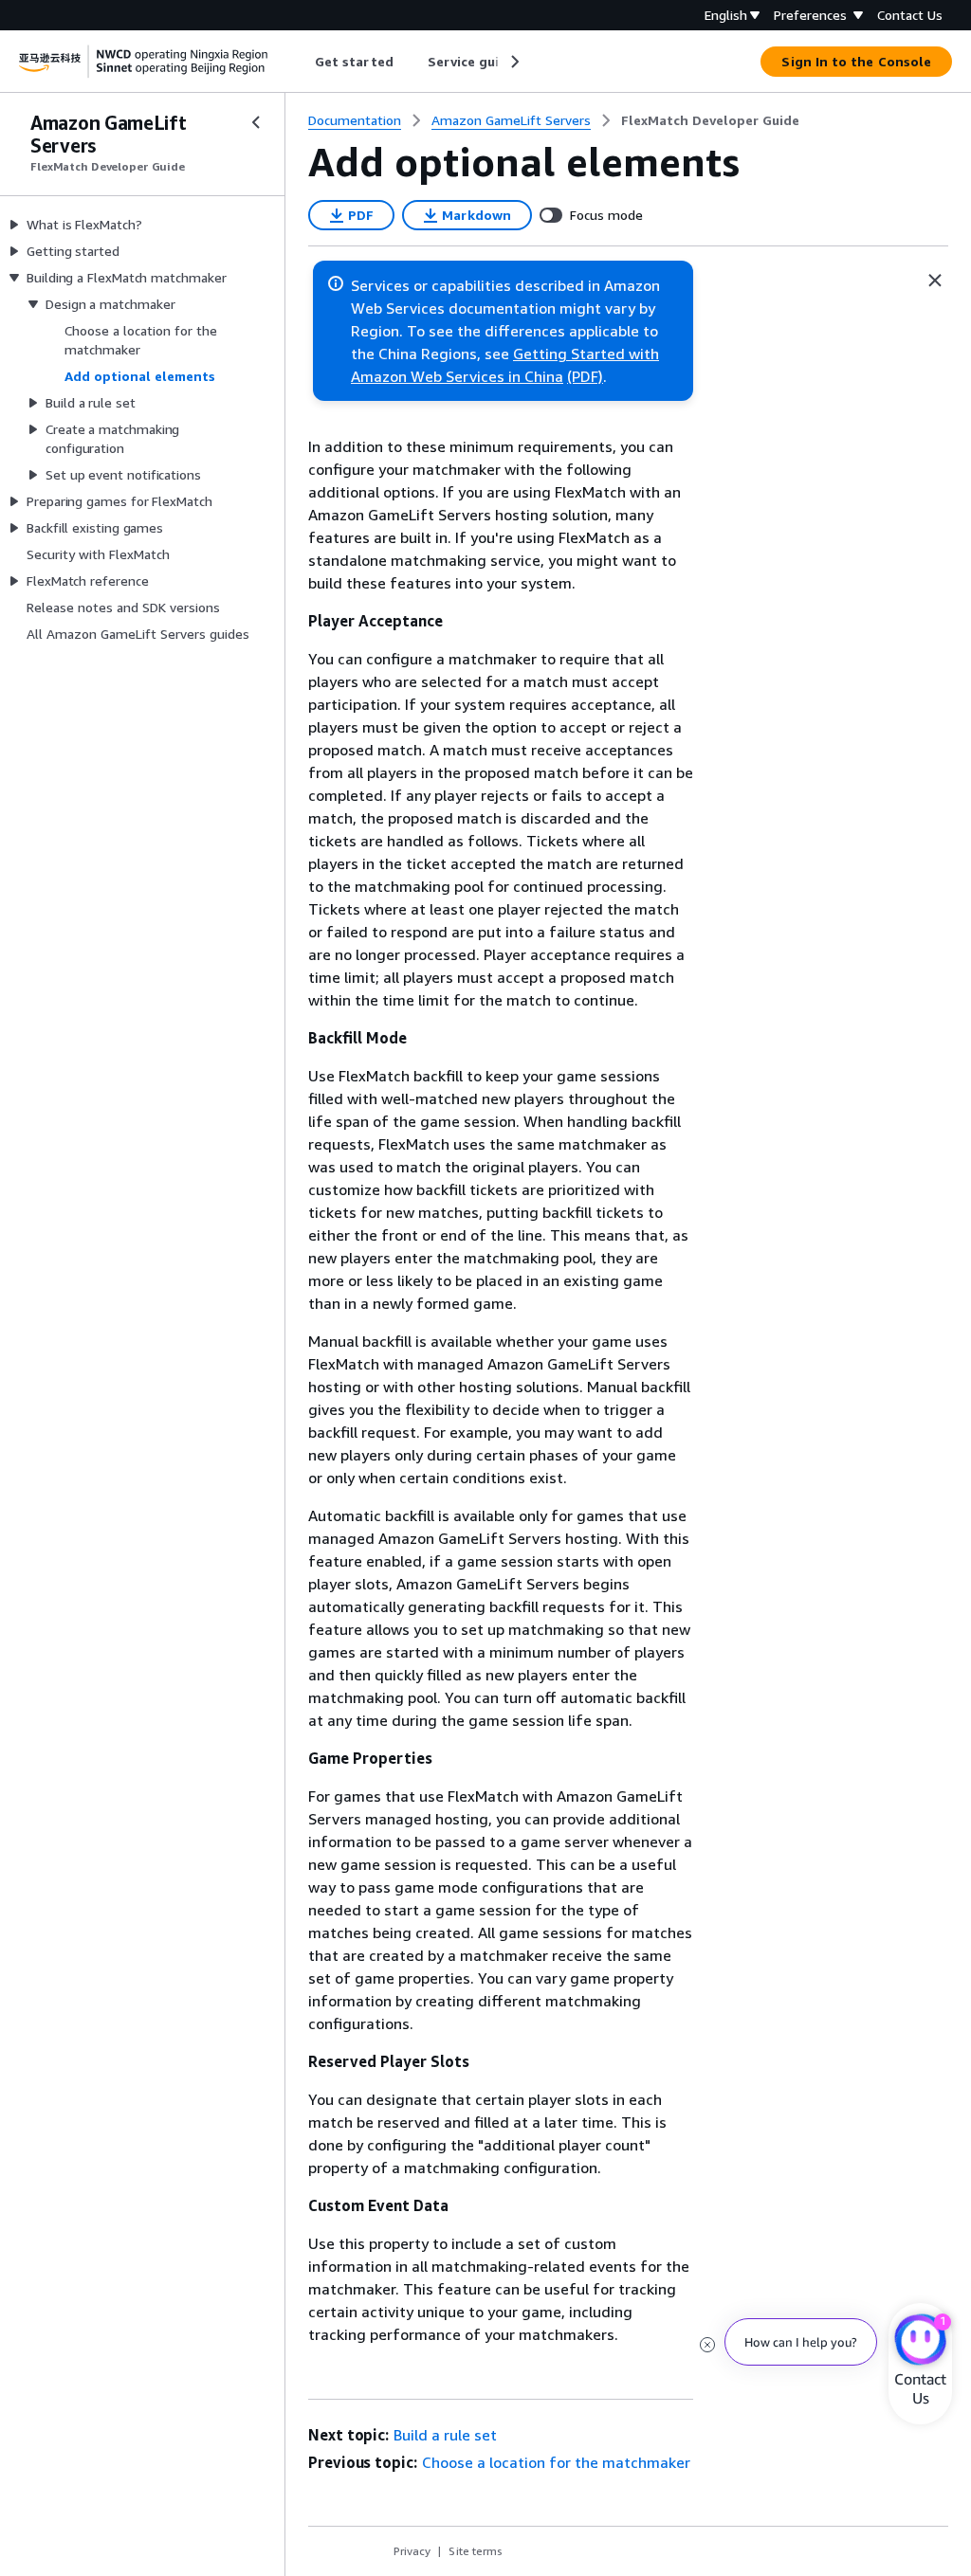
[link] (710, 120)
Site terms (476, 2551)
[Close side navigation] (256, 122)
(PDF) (585, 376)
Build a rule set (445, 2435)
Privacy (412, 2551)
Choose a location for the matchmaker (556, 2462)
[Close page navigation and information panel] (935, 281)
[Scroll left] (301, 62)
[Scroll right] (513, 62)
